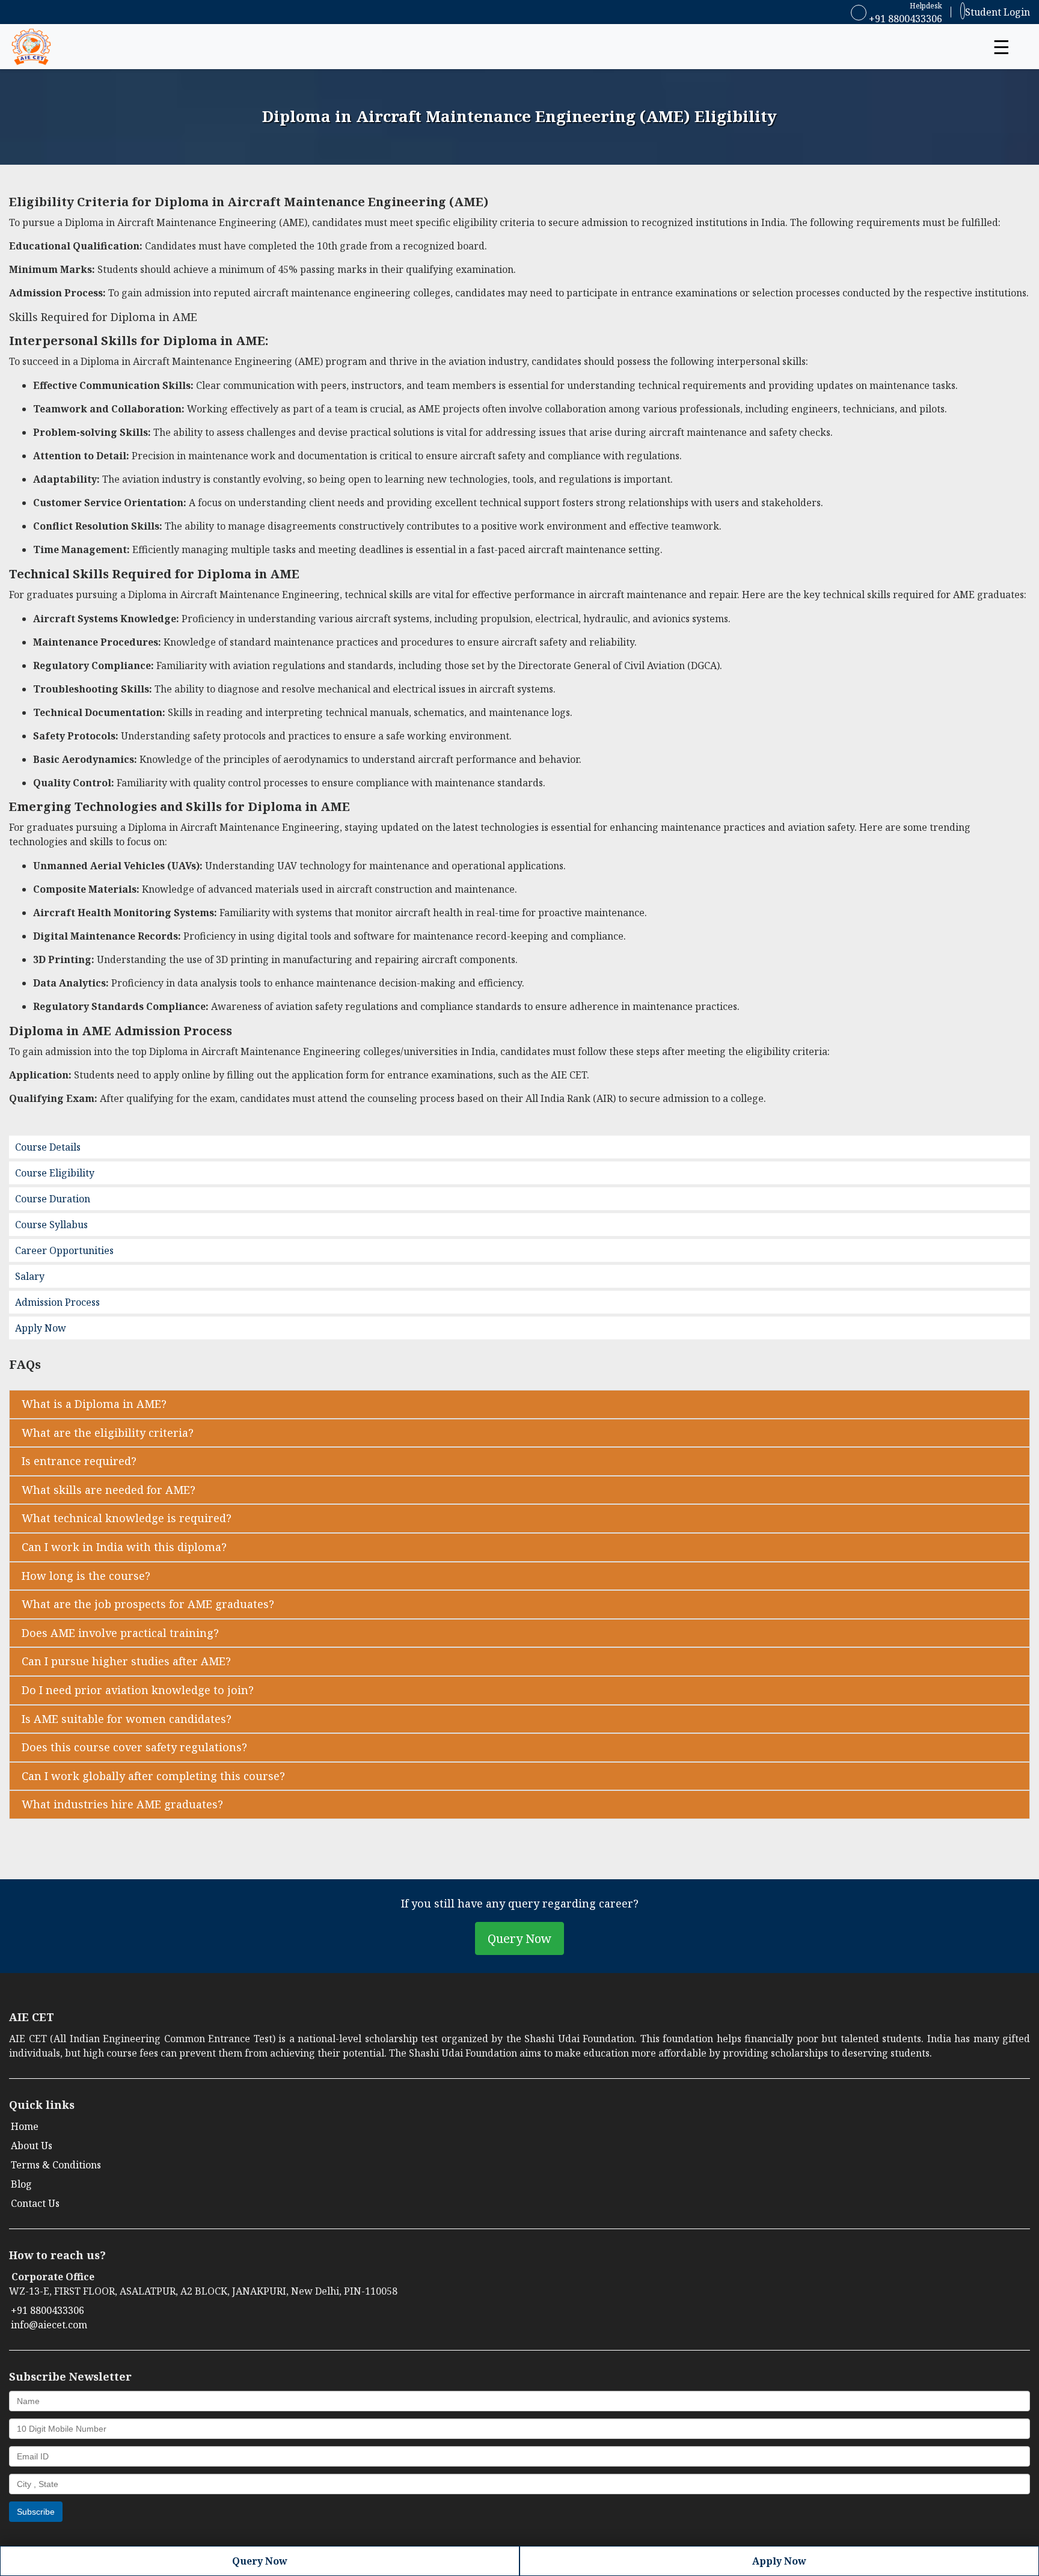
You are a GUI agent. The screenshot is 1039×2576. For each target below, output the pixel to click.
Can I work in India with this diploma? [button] (124, 1547)
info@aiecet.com (49, 2325)
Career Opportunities (64, 1250)
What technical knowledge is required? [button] (127, 1518)
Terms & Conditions (56, 2165)
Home (25, 2126)
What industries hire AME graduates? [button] (122, 1804)
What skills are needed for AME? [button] (109, 1490)
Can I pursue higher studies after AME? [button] (126, 1661)
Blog (21, 2184)
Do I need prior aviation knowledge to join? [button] (138, 1690)
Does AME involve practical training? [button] (120, 1633)
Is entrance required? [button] (79, 1461)
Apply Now (41, 1328)
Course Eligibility (55, 1173)
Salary (30, 1276)
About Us (32, 2146)
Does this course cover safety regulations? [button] (134, 1747)
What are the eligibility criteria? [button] (108, 1433)
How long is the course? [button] (86, 1576)
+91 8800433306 (904, 19)
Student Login (998, 12)
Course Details (48, 1147)
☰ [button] (1001, 47)
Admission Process (57, 1302)
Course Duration (53, 1199)
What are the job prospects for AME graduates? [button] (148, 1604)
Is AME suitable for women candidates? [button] (127, 1719)
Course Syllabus (51, 1225)
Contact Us (35, 2203)
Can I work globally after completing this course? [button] (153, 1776)
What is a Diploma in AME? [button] (94, 1404)
